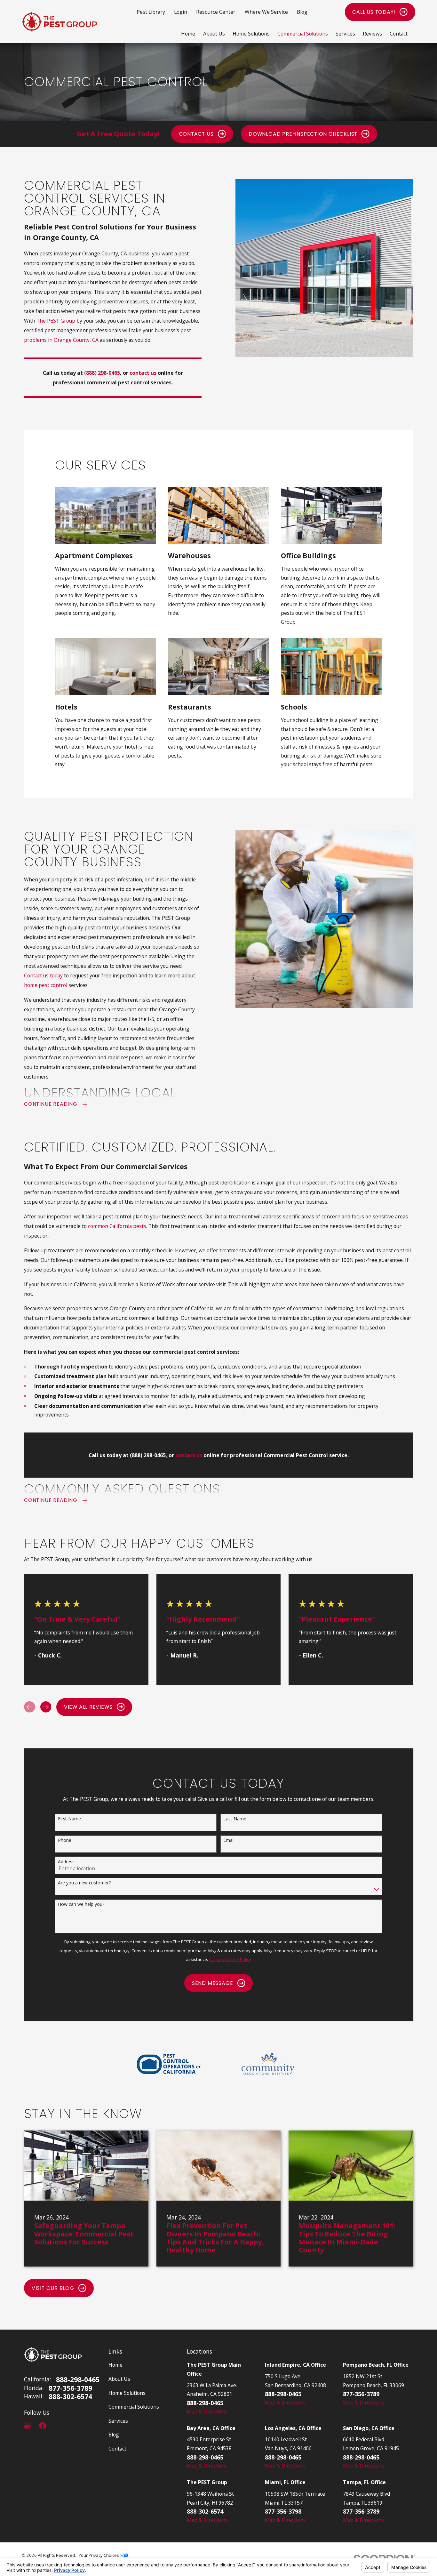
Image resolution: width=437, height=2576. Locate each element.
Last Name (235, 1819)
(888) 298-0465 (102, 373)
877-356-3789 (70, 2388)
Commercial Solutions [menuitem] (303, 34)
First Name (69, 1819)
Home (115, 2365)
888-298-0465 (78, 2379)
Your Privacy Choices (99, 2555)
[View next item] (46, 1707)
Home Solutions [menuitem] (251, 34)
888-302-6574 (70, 2396)
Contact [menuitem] (399, 34)
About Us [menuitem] (214, 34)
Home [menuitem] (188, 34)
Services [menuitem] (345, 34)
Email (229, 1840)
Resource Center (216, 12)
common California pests (117, 1226)
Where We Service (266, 12)
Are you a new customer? (84, 1883)
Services (118, 2421)
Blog (302, 12)
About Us (119, 2379)
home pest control (46, 985)
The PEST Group (56, 321)
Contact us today (43, 975)
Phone (65, 1840)
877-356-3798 (283, 2511)
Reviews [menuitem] (372, 34)
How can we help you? (81, 1904)
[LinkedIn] (57, 2426)
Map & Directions (207, 2411)
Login (181, 12)
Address (66, 1862)
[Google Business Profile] (28, 2426)
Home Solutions (127, 2393)
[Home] (59, 22)
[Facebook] (43, 2426)
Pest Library (151, 12)
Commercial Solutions (134, 2407)
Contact (117, 2449)
